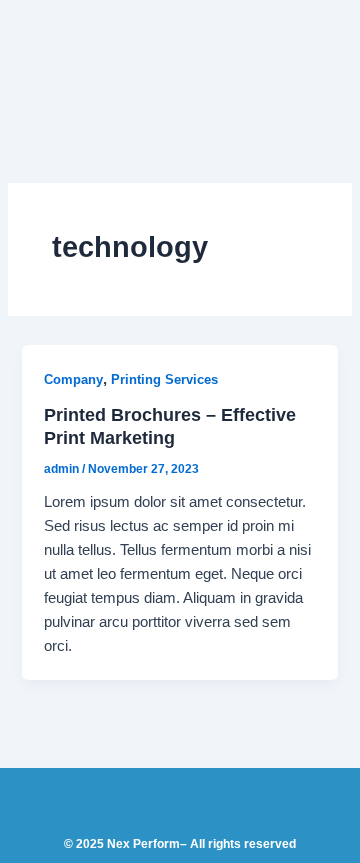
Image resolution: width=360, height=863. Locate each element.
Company (73, 379)
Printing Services (164, 379)
